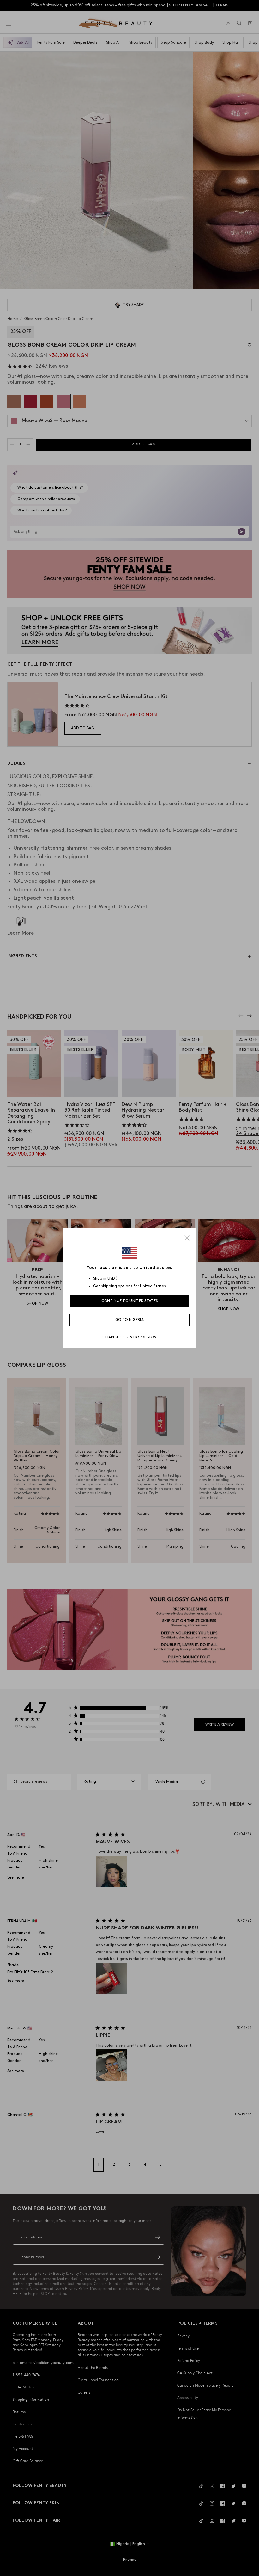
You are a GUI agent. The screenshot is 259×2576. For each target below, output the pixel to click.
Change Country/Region (129, 1337)
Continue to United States (130, 1301)
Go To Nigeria (129, 1320)
